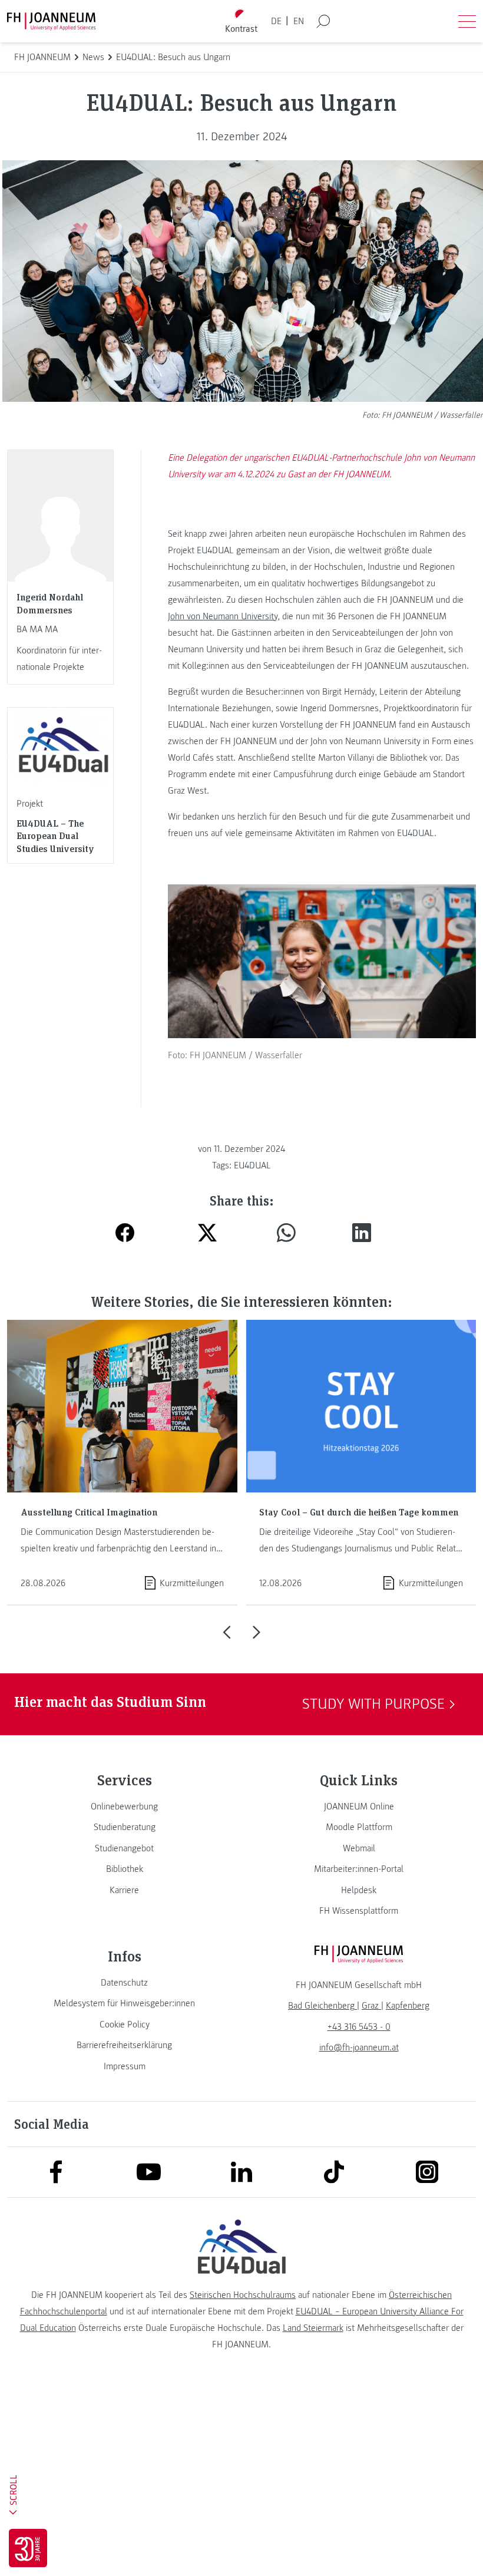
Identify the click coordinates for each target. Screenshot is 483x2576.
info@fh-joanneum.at (359, 2047)
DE (276, 21)
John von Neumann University (223, 616)
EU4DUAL (252, 1165)
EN (299, 21)
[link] (124, 1806)
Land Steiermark (313, 2328)
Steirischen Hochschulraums (243, 2295)
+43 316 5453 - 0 (359, 2027)
